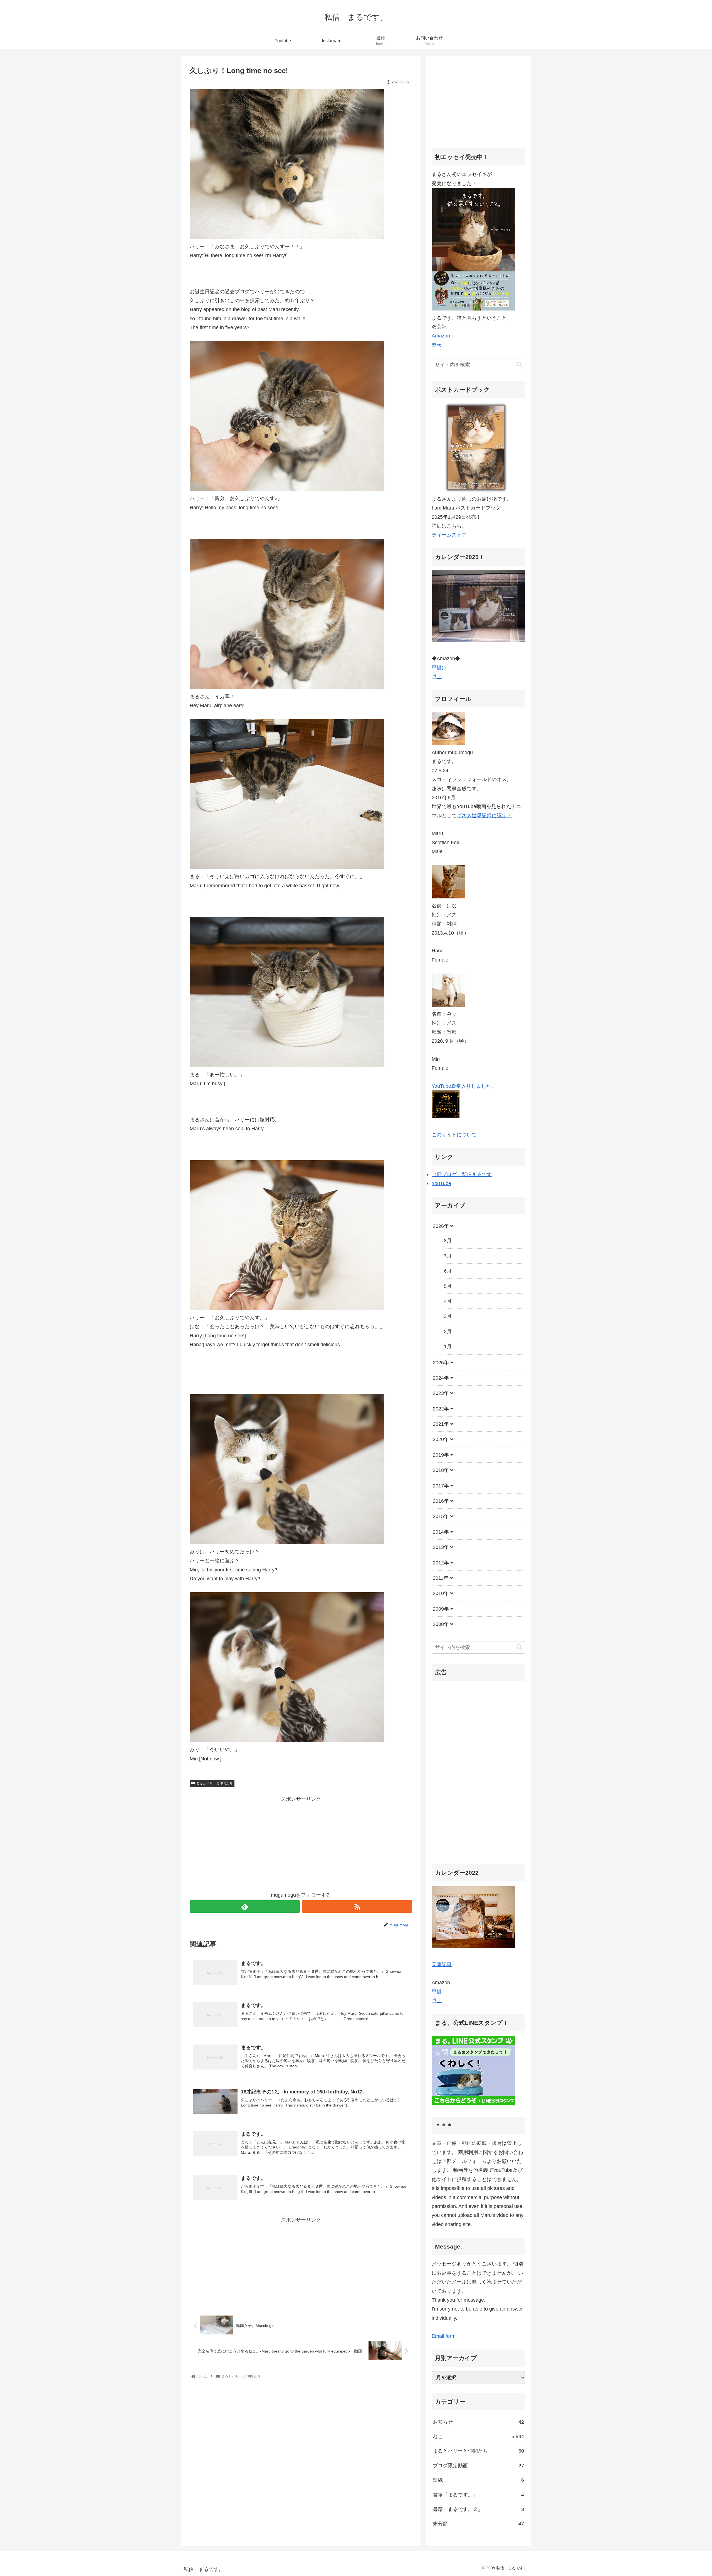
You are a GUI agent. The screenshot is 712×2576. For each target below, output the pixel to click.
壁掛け (439, 668)
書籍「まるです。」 (478, 2495)
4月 (448, 1301)
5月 (448, 1286)
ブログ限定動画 (478, 2466)
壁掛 (437, 1992)
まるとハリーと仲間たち (214, 1783)
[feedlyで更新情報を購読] (245, 1906)
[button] (519, 365)
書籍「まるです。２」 (478, 2509)
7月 (448, 1256)
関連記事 (442, 1964)
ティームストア (449, 535)
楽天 (437, 345)
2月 (448, 1332)
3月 (448, 1316)
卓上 (437, 677)
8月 (448, 1241)
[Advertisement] (301, 1843)
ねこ (478, 2436)
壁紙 (478, 2480)
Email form (444, 2336)
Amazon (441, 336)
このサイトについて (454, 1135)
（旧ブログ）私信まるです (462, 1174)
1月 (448, 1347)
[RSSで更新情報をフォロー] (357, 1906)
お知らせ (478, 2422)
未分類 (478, 2524)
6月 (448, 1271)
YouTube (441, 1183)
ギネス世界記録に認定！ (484, 816)
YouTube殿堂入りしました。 (464, 1086)
